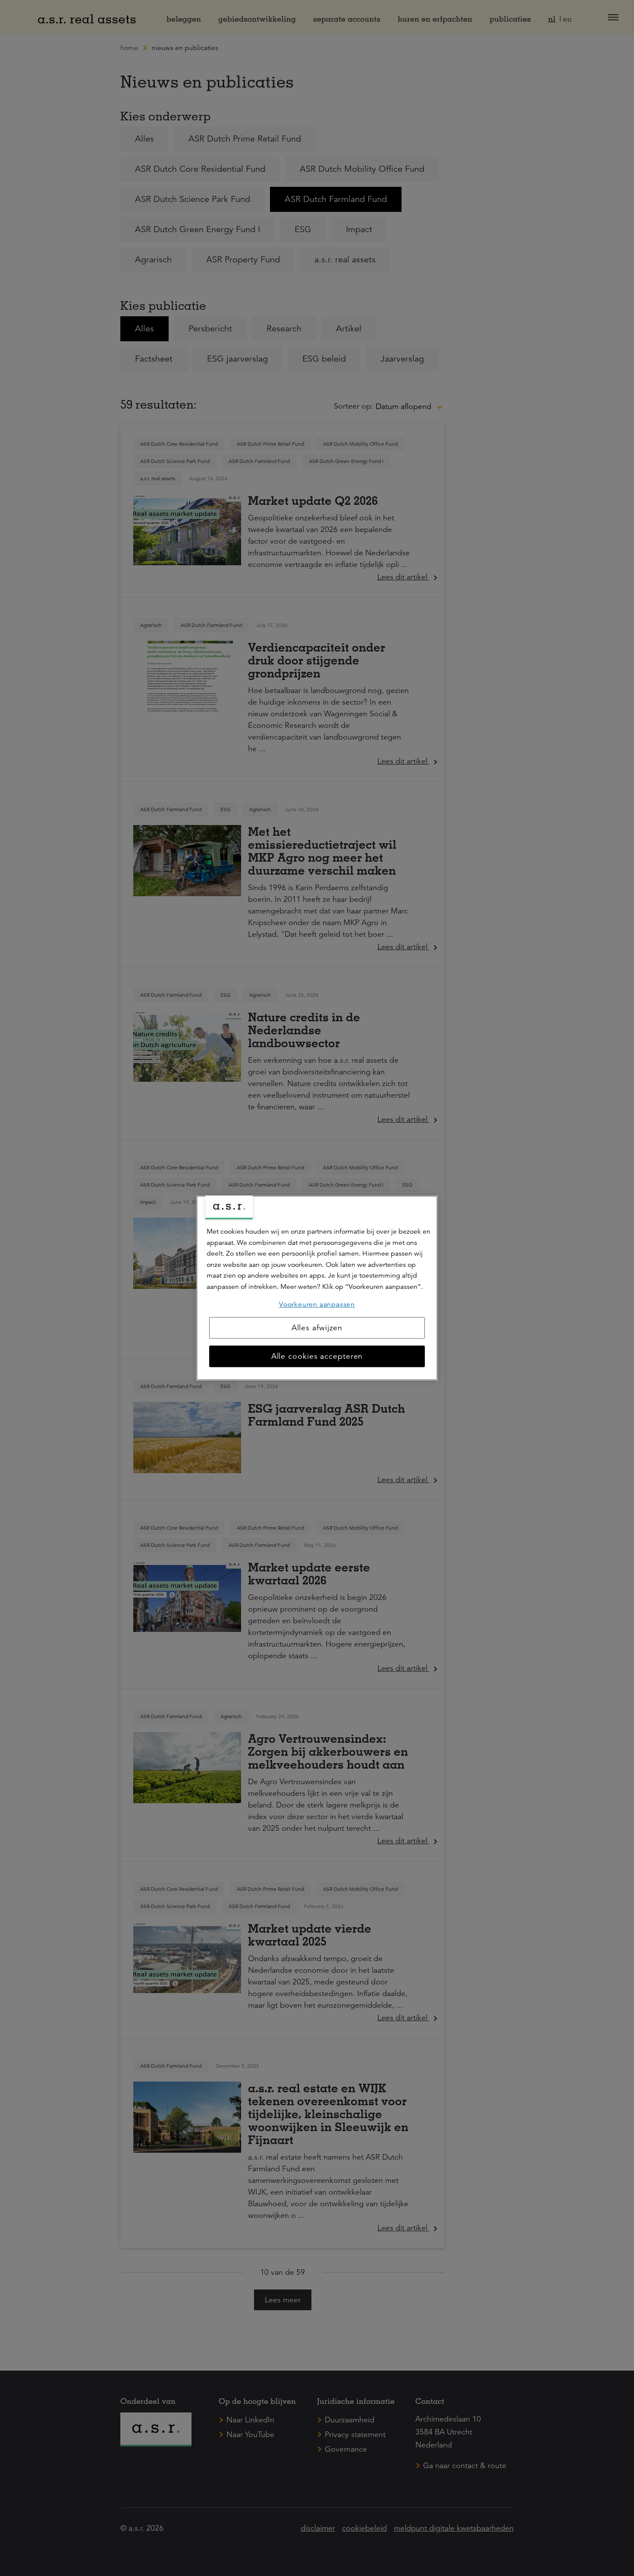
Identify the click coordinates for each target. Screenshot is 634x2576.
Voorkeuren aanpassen (317, 1304)
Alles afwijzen (317, 1328)
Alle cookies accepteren (317, 1357)
